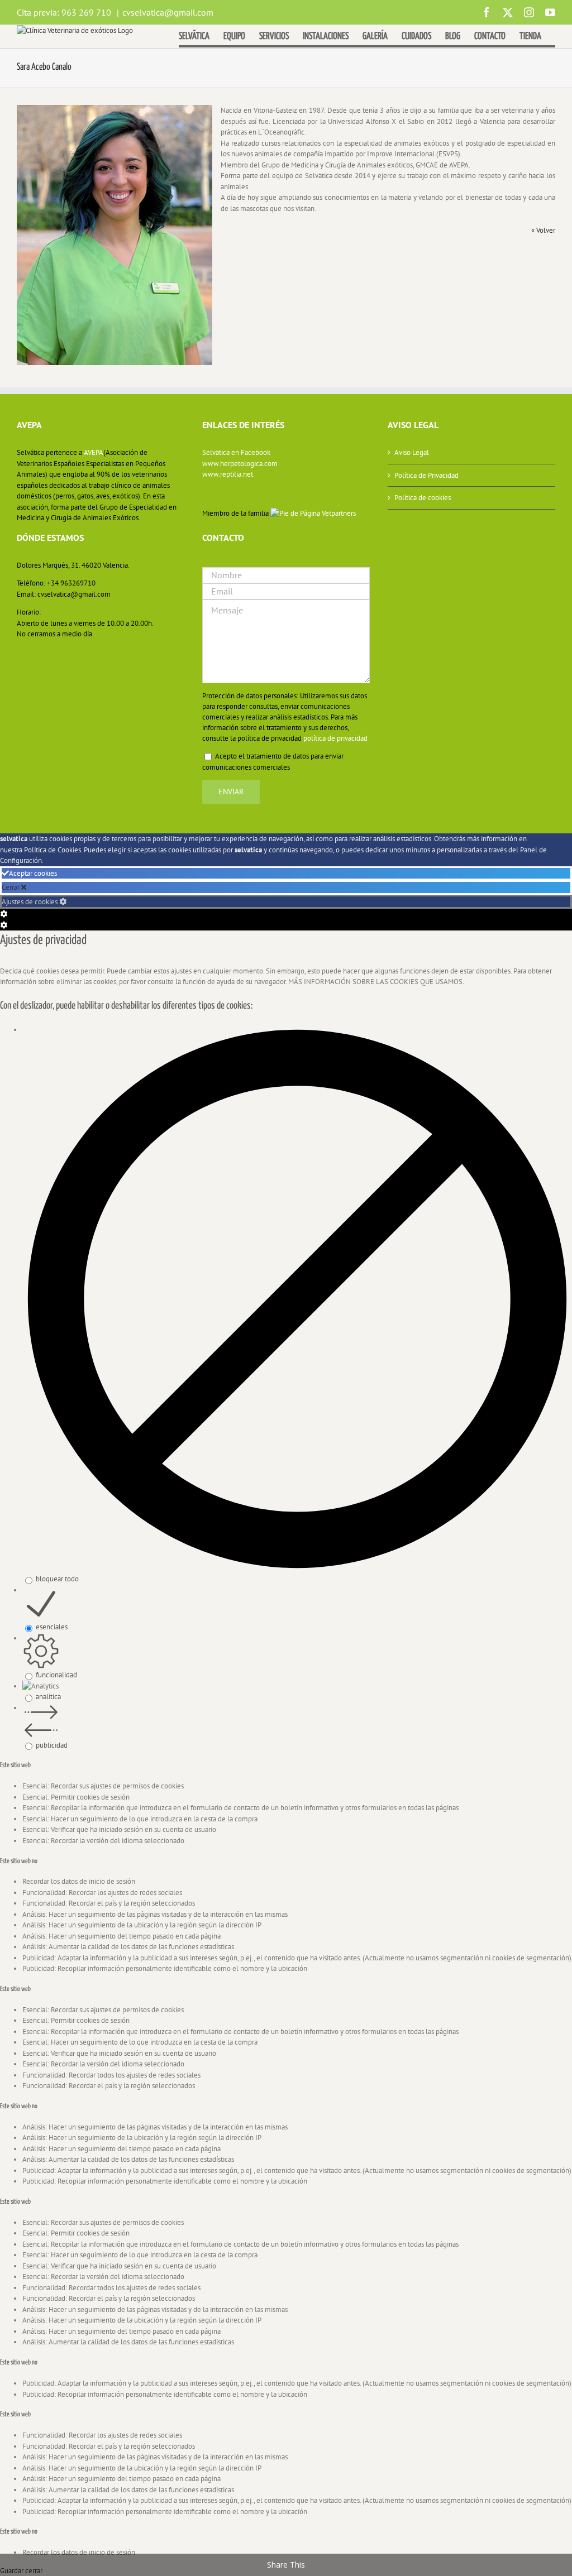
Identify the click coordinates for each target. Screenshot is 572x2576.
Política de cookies (423, 498)
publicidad (52, 1745)
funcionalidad (56, 1675)
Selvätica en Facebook (236, 452)
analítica (48, 1697)
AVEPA (94, 452)
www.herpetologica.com (240, 464)
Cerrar (11, 887)
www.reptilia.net (228, 474)
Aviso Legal (412, 452)
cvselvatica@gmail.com (168, 12)
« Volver (543, 230)
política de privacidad (335, 738)
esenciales (52, 1627)
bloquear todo (57, 1579)
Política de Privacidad (426, 475)
